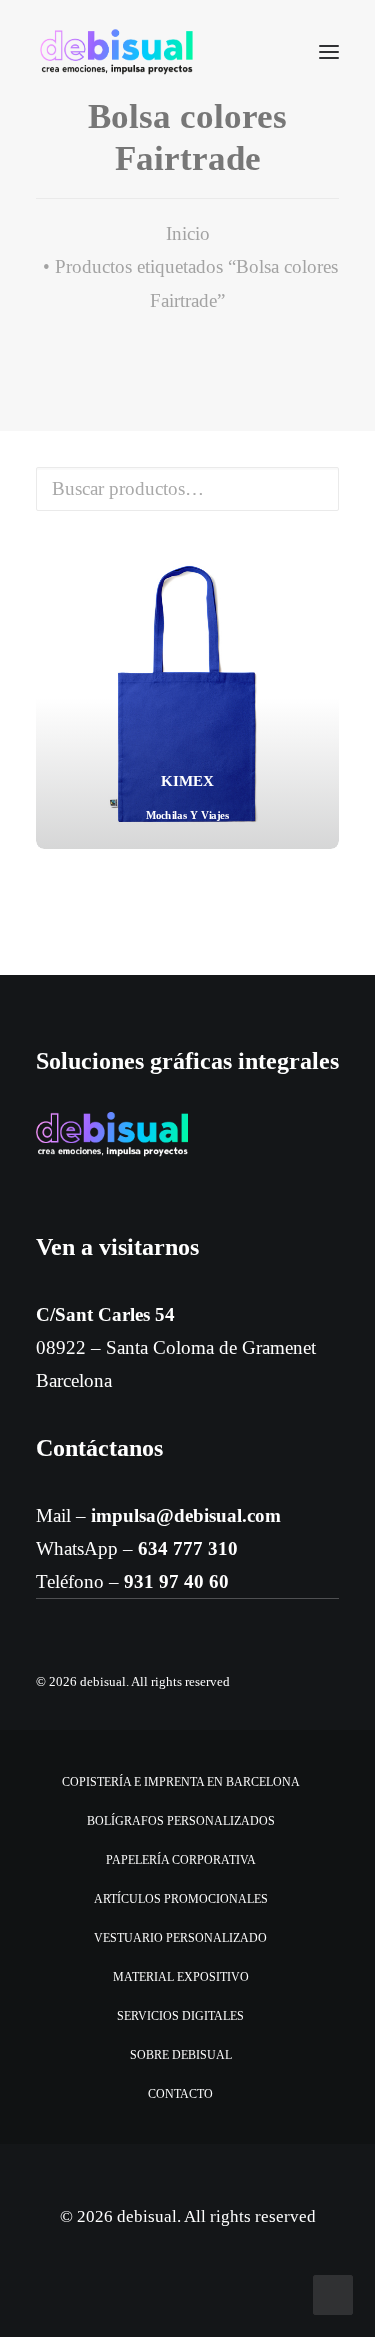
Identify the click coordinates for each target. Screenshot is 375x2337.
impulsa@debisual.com (186, 1515)
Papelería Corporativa (181, 1860)
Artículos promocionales (181, 1899)
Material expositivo (181, 1977)
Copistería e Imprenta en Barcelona (181, 1782)
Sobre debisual (181, 2055)
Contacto (180, 2094)
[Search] (270, 52)
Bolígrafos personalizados (181, 1821)
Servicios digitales (180, 2016)
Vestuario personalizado (180, 1938)
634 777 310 (188, 1548)
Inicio (188, 233)
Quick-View (315, 569)
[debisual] (116, 52)
